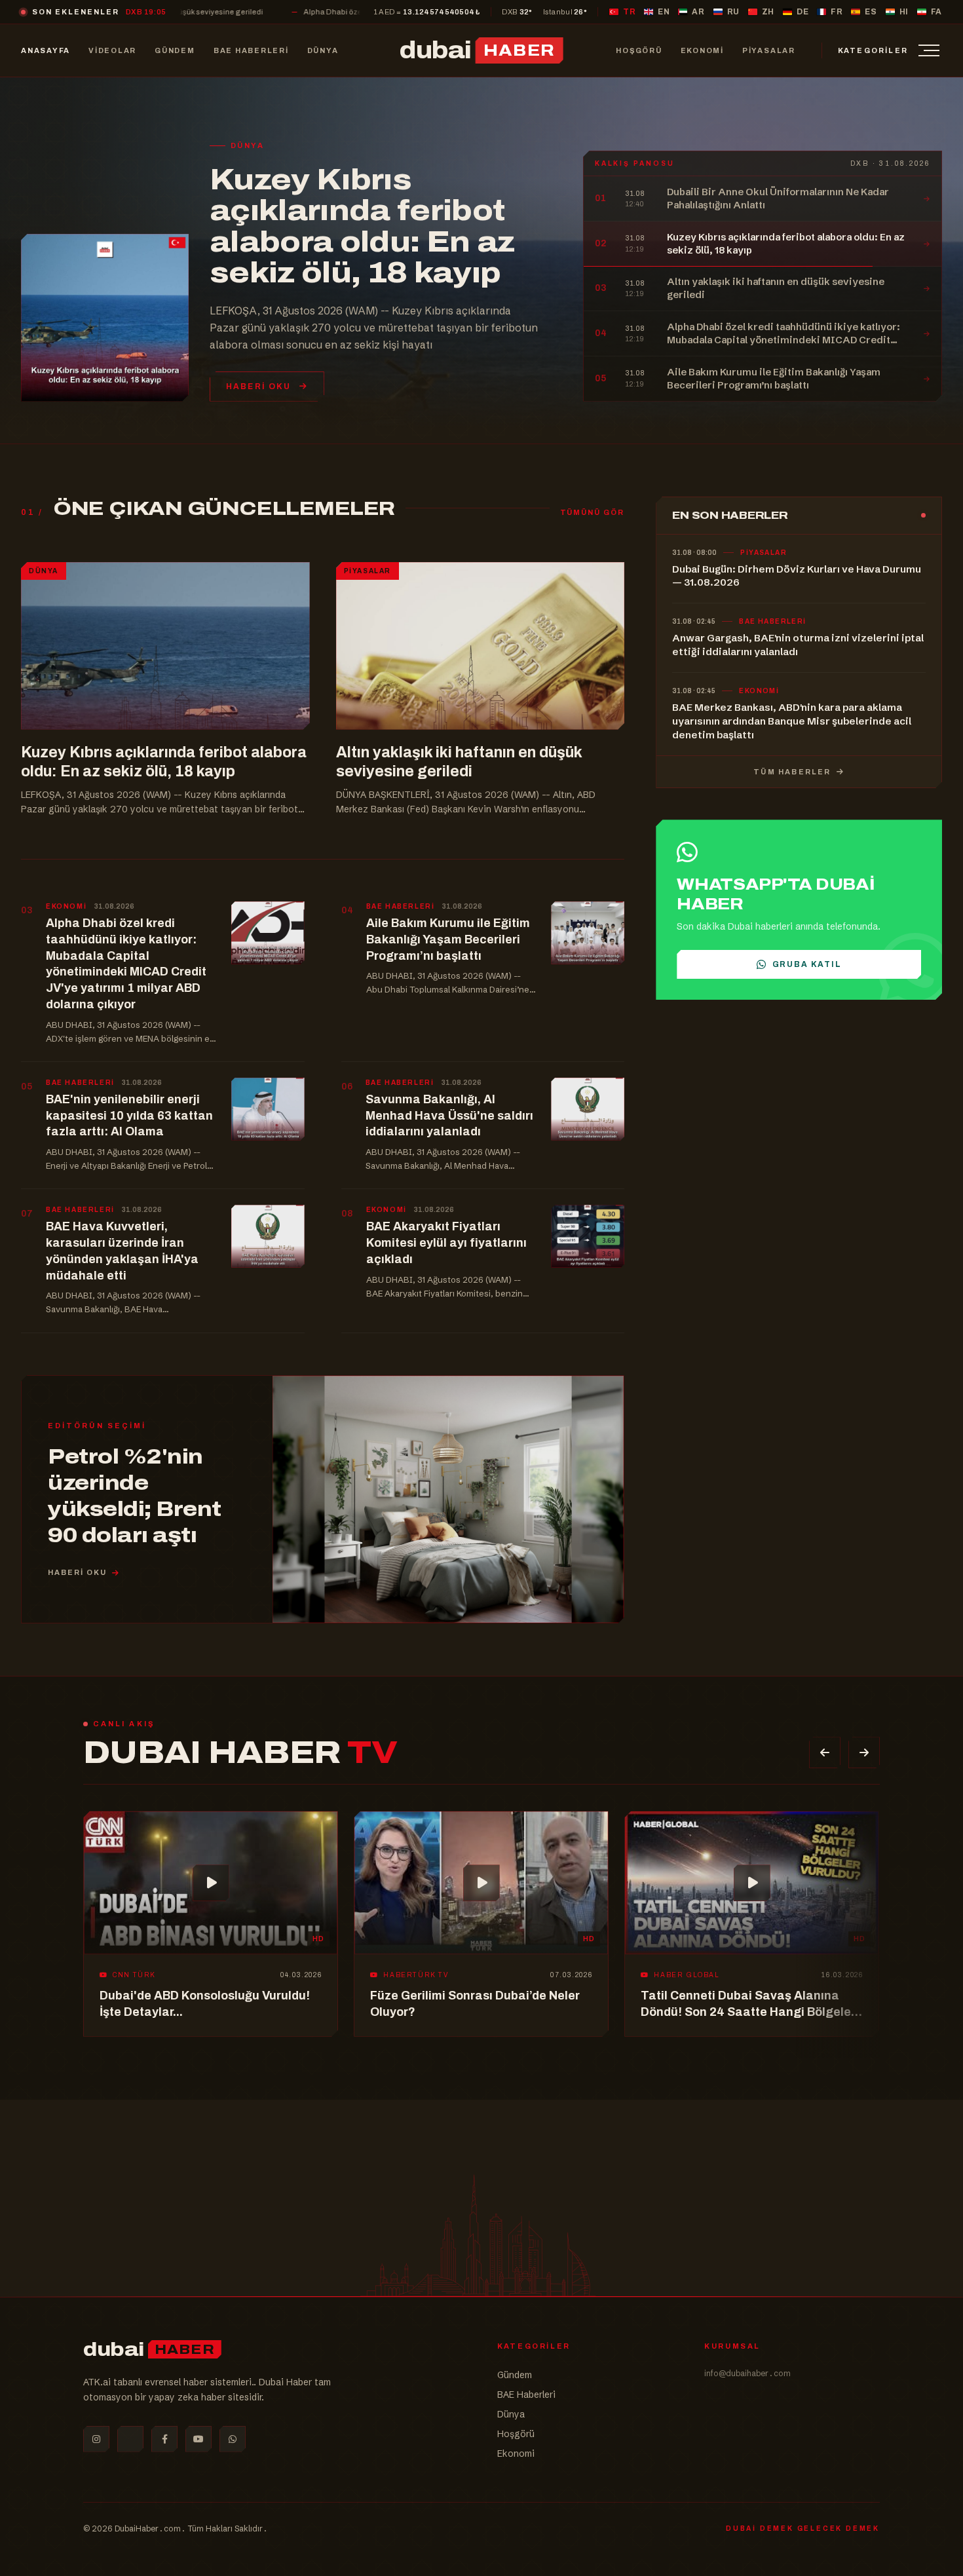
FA (936, 12)
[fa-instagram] (96, 2439)
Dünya (511, 2414)
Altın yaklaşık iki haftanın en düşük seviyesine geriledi (361, 231)
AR (698, 12)
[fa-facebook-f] (164, 2439)
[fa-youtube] (198, 2439)
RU (733, 12)
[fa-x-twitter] (130, 2439)
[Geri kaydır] (825, 1743)
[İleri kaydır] (864, 1743)
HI (904, 12)
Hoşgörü (516, 2434)
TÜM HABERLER (794, 761)
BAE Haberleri (526, 2395)
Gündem (515, 2375)
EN (664, 12)
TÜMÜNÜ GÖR (593, 502)
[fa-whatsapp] (233, 2439)
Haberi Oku (259, 376)
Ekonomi (516, 2453)
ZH (768, 12)
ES (871, 12)
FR (837, 12)
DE (802, 12)
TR (629, 12)
